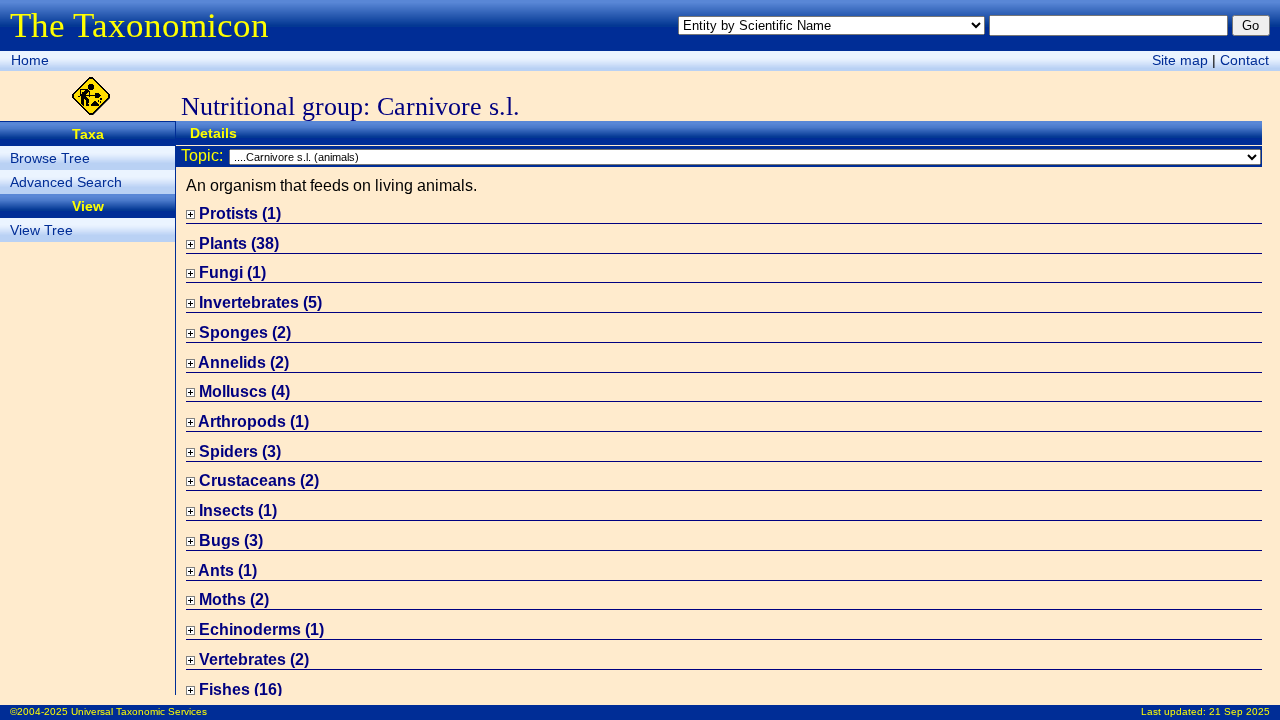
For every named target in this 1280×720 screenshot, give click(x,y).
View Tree (41, 230)
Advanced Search (66, 182)
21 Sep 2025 (1239, 711)
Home (30, 60)
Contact (1244, 60)
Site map (1180, 60)
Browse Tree (50, 158)
